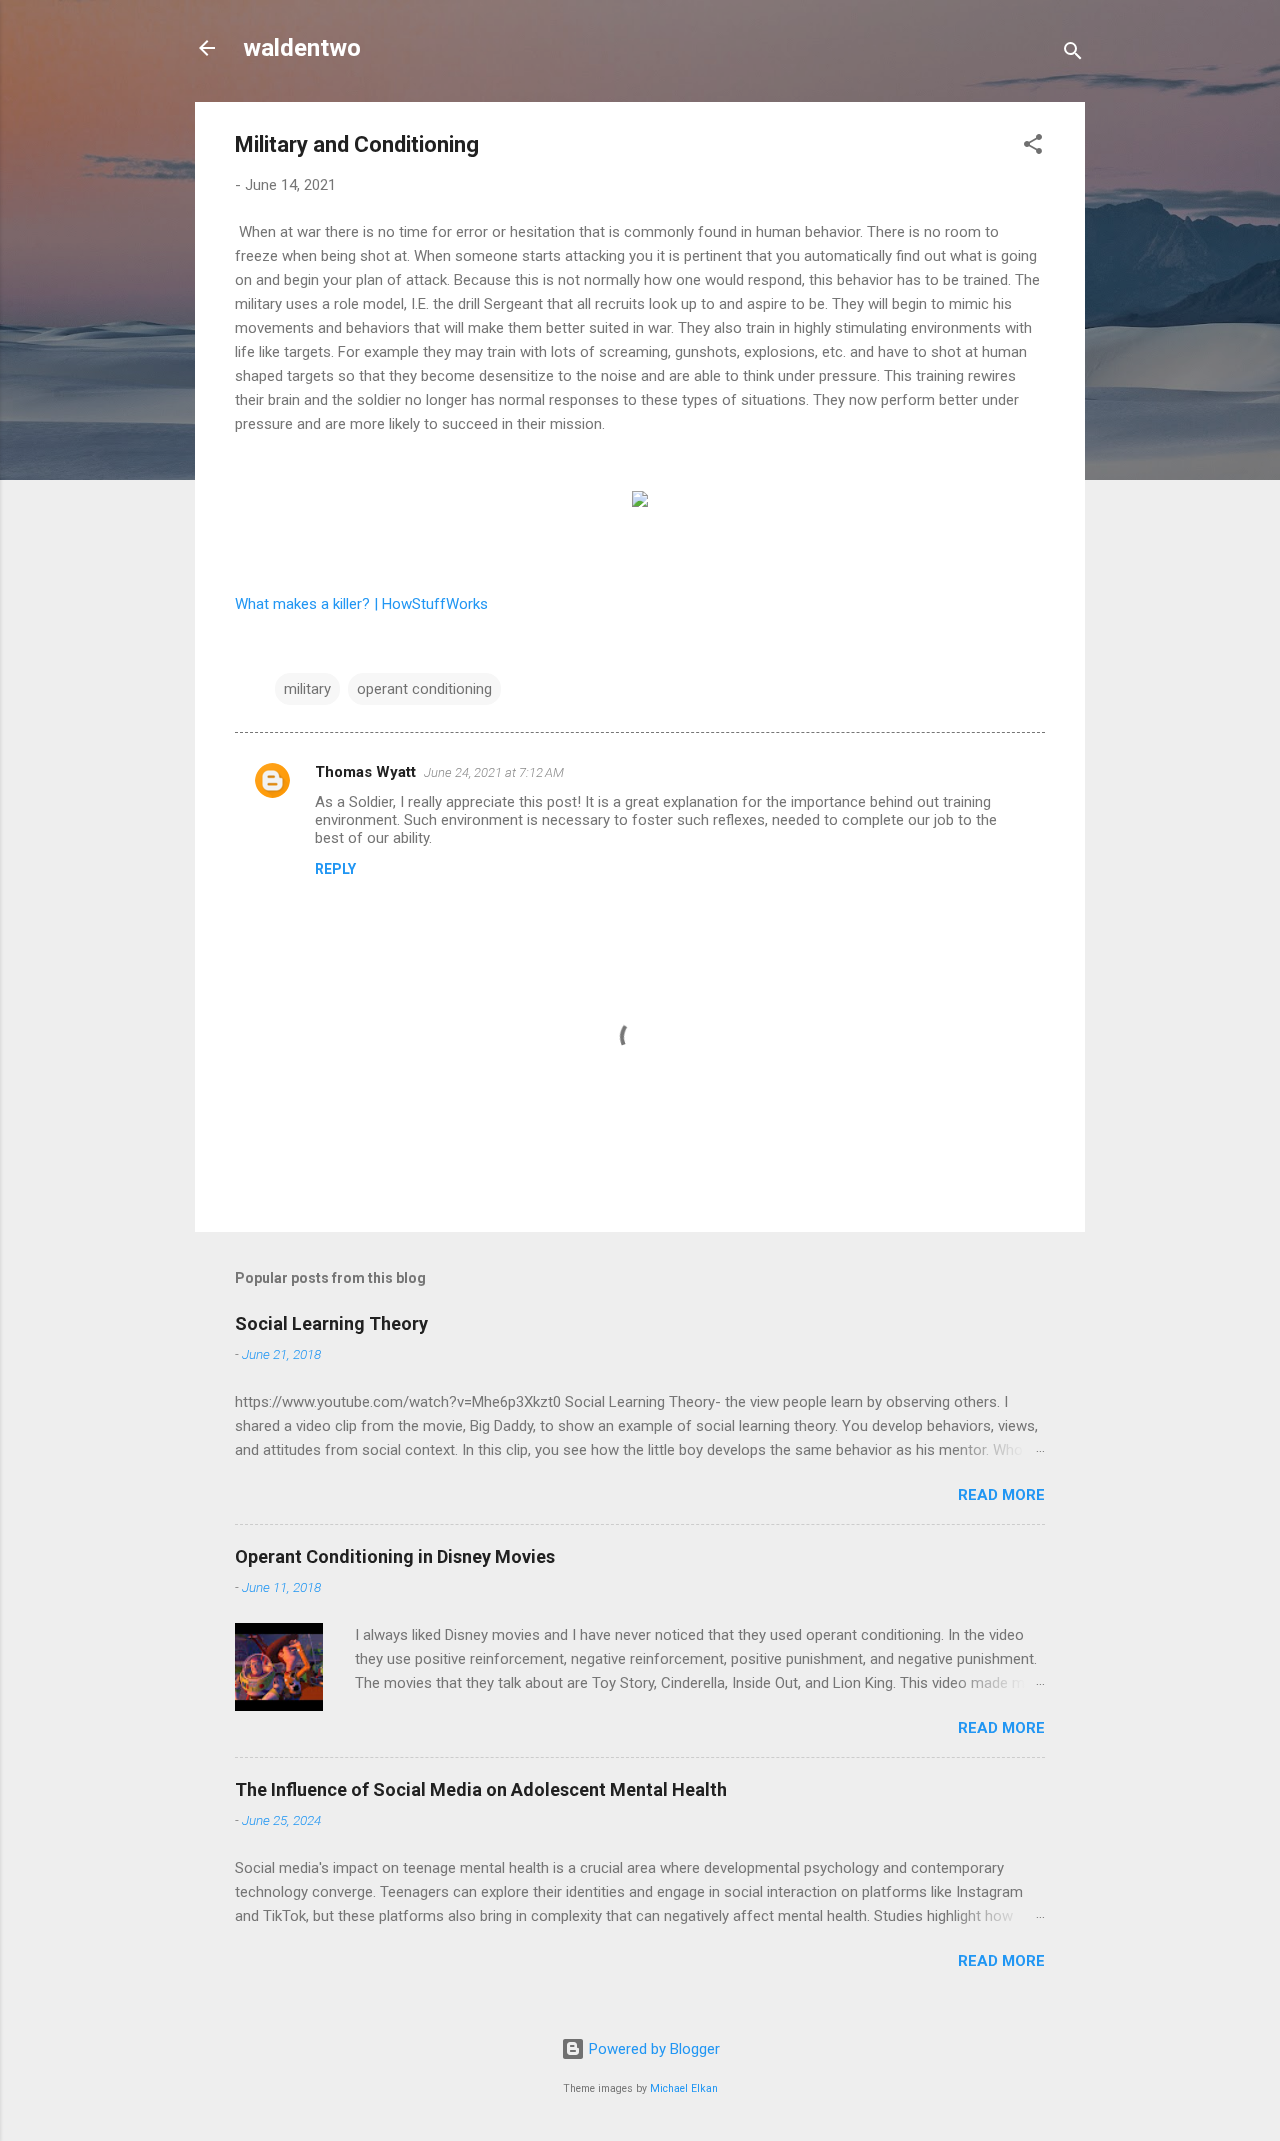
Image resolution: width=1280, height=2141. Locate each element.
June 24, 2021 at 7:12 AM (494, 772)
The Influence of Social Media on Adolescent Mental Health (481, 1789)
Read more (1001, 1495)
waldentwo (302, 48)
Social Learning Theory (331, 1323)
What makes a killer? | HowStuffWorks (361, 604)
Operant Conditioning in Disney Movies (395, 1556)
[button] (1033, 147)
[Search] (1073, 54)
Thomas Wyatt (365, 772)
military (307, 689)
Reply (335, 869)
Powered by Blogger (652, 2049)
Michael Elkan (684, 2088)
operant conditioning (424, 689)
